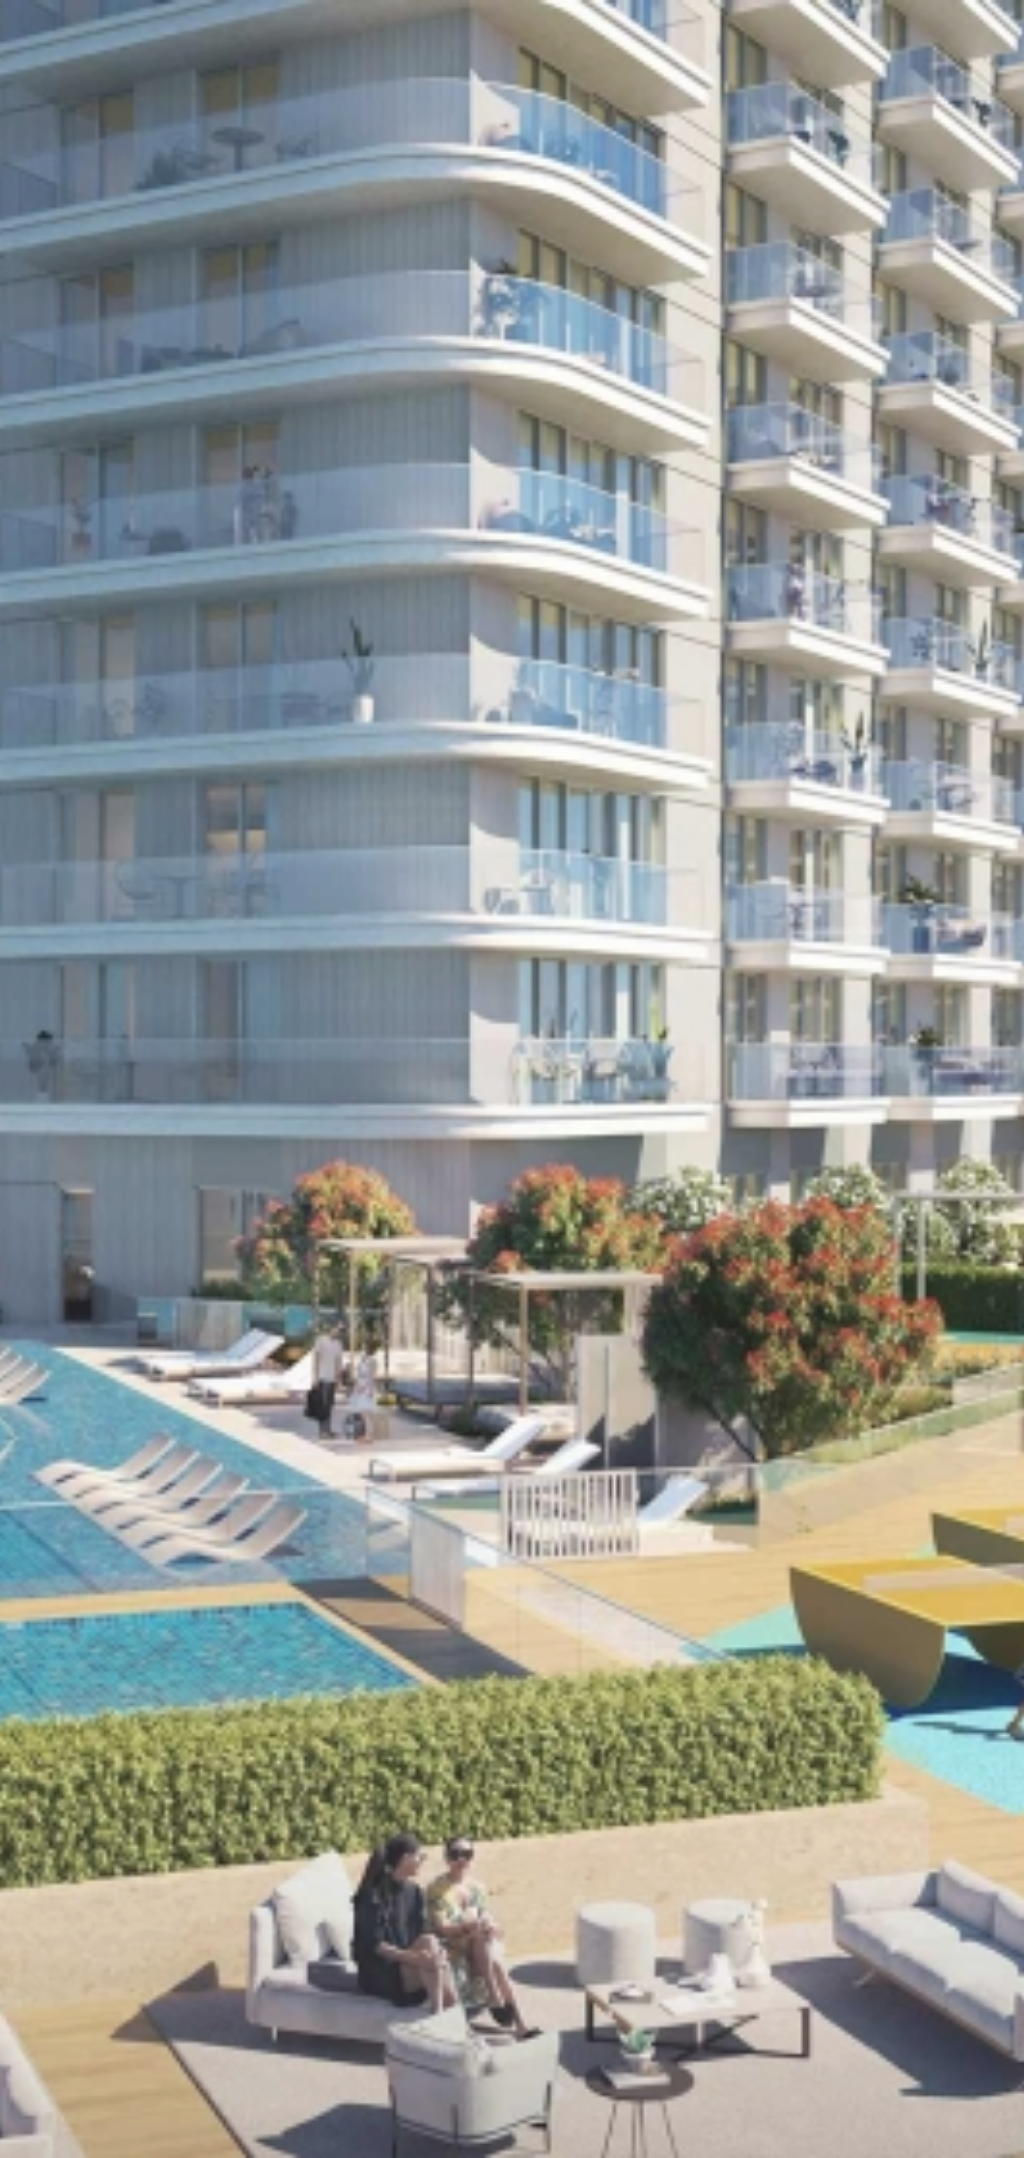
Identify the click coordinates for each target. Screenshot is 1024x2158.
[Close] (996, 28)
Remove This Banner (585, 94)
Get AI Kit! (397, 94)
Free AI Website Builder (610, 35)
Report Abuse (512, 145)
